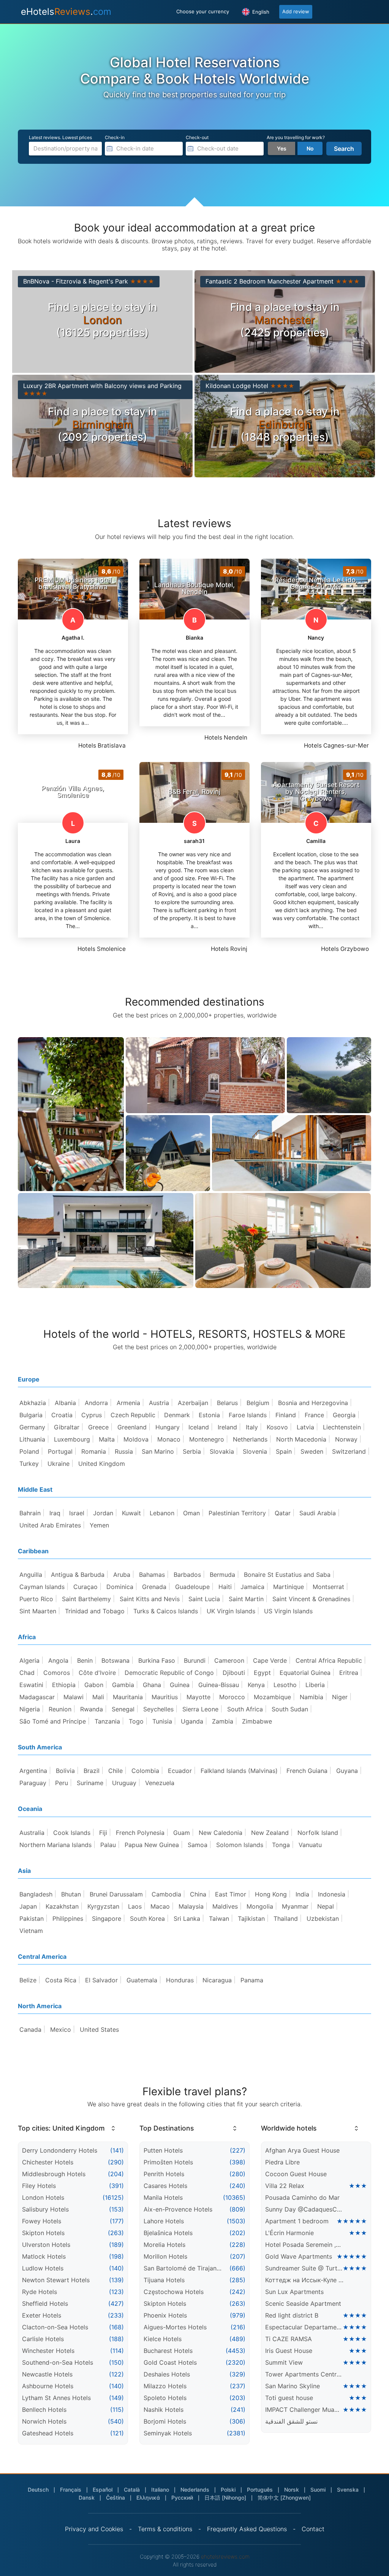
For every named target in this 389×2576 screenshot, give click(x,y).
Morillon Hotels (165, 2256)
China (198, 1894)
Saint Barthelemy (86, 1599)
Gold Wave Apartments (299, 2256)
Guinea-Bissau (219, 1685)
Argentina (33, 1771)
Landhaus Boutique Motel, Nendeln (194, 588)
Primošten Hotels (168, 2162)
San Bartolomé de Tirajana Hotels (183, 2268)
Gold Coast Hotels (170, 2362)
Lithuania (32, 1439)
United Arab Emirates (50, 1525)
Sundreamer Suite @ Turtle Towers (304, 2268)
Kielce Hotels (163, 2339)
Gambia (123, 1685)
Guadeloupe (192, 1587)
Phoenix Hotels (165, 2315)
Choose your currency (203, 11)
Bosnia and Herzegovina (313, 1403)
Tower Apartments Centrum (305, 2374)
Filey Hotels (39, 2186)
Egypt (262, 1673)
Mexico (61, 2029)
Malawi (74, 1697)
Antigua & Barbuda (78, 1575)
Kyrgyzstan (103, 1906)
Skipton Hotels (43, 2233)
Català (132, 2490)
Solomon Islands (240, 1845)
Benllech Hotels (44, 2410)
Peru (62, 1783)
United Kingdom (102, 1464)
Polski (228, 2490)
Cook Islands (72, 1833)
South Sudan (290, 1709)
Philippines (68, 1919)
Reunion (60, 1709)
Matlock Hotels (44, 2256)
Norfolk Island (318, 1833)
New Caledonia (221, 1833)
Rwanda (92, 1709)
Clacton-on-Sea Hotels (55, 2327)
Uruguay (124, 1783)
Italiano (160, 2490)
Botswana (115, 1660)
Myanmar (295, 1906)
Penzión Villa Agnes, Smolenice (73, 792)
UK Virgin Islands (231, 1611)
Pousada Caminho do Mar (302, 2197)
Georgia (344, 1415)
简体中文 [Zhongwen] (284, 2498)
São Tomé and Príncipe (53, 1721)
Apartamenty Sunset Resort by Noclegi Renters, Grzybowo (316, 792)
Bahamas (152, 1575)
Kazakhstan (62, 1906)
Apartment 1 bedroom (297, 2221)
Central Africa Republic (329, 1660)
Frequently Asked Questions (247, 2529)
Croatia (62, 1415)
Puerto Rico (36, 1599)
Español (103, 2490)
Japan (28, 1906)
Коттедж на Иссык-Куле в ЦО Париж (305, 2280)
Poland (29, 1451)
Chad (27, 1673)
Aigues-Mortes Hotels (175, 2327)
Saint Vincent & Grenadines (311, 1599)
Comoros (57, 1673)
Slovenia (255, 1451)
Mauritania (128, 1697)
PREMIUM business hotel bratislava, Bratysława (73, 583)
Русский (182, 2498)
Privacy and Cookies (94, 2529)
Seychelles (158, 1709)
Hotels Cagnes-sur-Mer (336, 745)
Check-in (115, 137)
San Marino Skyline (293, 2386)
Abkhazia (33, 1403)
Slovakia (222, 1451)
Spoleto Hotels (165, 2398)
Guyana (347, 1771)
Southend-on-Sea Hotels (58, 2362)
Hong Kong (271, 1894)
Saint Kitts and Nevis (150, 1599)
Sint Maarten (38, 1611)
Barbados (187, 1575)
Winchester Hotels (48, 2351)
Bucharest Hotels (168, 2351)
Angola (58, 1660)
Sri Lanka (187, 1919)
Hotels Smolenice (102, 949)
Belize (28, 1980)
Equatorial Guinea (305, 1673)
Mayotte (198, 1697)
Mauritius (165, 1697)
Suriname (90, 1783)
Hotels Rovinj (229, 949)
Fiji (103, 1833)
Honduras (180, 1980)
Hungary (168, 1427)
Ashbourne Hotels (48, 2386)
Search (344, 149)
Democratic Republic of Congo (169, 1673)
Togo (136, 1721)
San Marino (158, 1451)
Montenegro (207, 1439)
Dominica (120, 1587)
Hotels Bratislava (102, 745)
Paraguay (33, 1783)
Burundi (195, 1660)
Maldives (225, 1906)
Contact (313, 2529)
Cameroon (229, 1660)
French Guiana (307, 1771)
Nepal (326, 1906)
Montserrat (328, 1587)
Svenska (348, 2490)
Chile (115, 1771)
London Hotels (43, 2197)
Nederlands (195, 2490)
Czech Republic (133, 1415)
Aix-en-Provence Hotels (178, 2209)
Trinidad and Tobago (95, 1611)
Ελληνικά (148, 2498)
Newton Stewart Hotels (56, 2280)
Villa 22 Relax (285, 2186)
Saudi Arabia (318, 1513)
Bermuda (222, 1575)
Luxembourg (72, 1439)
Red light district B (292, 2315)
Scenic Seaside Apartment (303, 2304)
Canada (30, 2029)
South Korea (147, 1919)
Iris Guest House (289, 2351)
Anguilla (31, 1575)
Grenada (154, 1587)
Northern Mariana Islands (55, 1845)
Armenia (128, 1403)
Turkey (29, 1464)
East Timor (231, 1894)
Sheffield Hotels (45, 2304)
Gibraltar (67, 1427)
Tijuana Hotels (164, 2280)
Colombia (145, 1771)
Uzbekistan (323, 1919)
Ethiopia (64, 1685)
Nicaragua (217, 1980)
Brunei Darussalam (116, 1894)
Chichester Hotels (48, 2162)
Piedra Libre (282, 2162)
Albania (65, 1403)
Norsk (292, 2490)
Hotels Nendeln (226, 737)
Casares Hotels (165, 2186)
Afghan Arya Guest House (302, 2150)
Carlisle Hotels (43, 2339)
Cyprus (92, 1415)
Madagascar (37, 1697)
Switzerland (349, 1451)
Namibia (312, 1697)
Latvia (305, 1427)
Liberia (315, 1685)
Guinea (180, 1685)
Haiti (225, 1587)
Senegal (123, 1709)
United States (99, 2029)
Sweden (312, 1451)
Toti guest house (289, 2398)
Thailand (286, 1919)
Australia (32, 1833)
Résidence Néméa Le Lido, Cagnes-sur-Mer (316, 583)
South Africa (245, 1709)
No (310, 148)
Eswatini (31, 1685)
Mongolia (260, 1906)
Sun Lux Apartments (294, 2292)
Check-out (197, 137)
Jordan (103, 1513)
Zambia (223, 1721)
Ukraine (59, 1464)
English (260, 12)
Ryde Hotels (40, 2292)
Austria (159, 1403)
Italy (252, 1427)
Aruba (122, 1575)
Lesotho (285, 1685)
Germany (32, 1427)
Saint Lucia (204, 1599)
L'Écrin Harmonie (289, 2233)
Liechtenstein (342, 1427)
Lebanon (162, 1513)
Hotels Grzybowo (345, 949)
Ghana (152, 1685)
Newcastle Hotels (47, 2374)
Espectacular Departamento (304, 2327)
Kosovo (277, 1427)
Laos (135, 1906)
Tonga (281, 1845)
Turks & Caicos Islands (166, 1611)
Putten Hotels (163, 2150)
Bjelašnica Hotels (168, 2233)
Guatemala (142, 1980)
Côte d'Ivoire (97, 1673)
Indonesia (332, 1894)
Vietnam (31, 1931)
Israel (77, 1513)
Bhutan (71, 1894)
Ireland (227, 1427)
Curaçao (85, 1587)
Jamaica (252, 1587)
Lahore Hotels (164, 2221)
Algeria (29, 1660)
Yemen (99, 1525)
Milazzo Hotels (165, 2386)
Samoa (198, 1845)
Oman (191, 1513)
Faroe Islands (248, 1415)
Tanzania (107, 1721)
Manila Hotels (163, 2197)
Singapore (107, 1919)
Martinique (289, 1587)
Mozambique (272, 1697)
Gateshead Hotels (48, 2433)
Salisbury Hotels (45, 2209)
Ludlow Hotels (43, 2268)
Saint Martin (246, 1599)
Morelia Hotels (164, 2245)
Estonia (209, 1415)
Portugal (60, 1451)
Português (260, 2490)
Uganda (192, 1721)
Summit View (284, 2362)
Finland (286, 1415)
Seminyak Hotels (168, 2433)
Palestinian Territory (237, 1513)
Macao (160, 1906)
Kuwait (131, 1513)
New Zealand (270, 1833)
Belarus (227, 1403)
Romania (94, 1451)
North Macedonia (301, 1439)
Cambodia (166, 1894)
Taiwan (219, 1919)
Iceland (199, 1427)
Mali (98, 1697)
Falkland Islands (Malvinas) (239, 1771)
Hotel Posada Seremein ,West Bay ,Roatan (305, 2245)
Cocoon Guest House (296, 2174)
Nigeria (30, 1709)
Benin (85, 1660)
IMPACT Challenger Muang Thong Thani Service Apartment (304, 2410)
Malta (107, 1439)
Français (71, 2490)
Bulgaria (31, 1415)
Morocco (232, 1697)
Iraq (55, 1513)
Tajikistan (251, 1919)
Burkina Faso (157, 1660)
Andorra (96, 1403)
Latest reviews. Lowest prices (60, 137)
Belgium (258, 1403)
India (302, 1894)
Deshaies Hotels (167, 2374)
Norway (346, 1439)
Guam (182, 1833)
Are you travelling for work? (296, 137)
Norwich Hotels (44, 2421)
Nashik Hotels (164, 2410)
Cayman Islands (42, 1587)
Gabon (94, 1685)
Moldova (136, 1439)
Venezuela (160, 1783)
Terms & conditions (165, 2529)
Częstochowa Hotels (174, 2292)
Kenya (256, 1685)
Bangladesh (36, 1894)
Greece (98, 1427)
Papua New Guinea (152, 1845)
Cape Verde (270, 1660)
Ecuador (180, 1771)
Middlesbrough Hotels (54, 2174)
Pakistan (32, 1919)
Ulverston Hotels (46, 2245)
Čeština (115, 2498)
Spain (284, 1451)
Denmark (177, 1415)
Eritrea (349, 1673)
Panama (252, 1980)
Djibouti (234, 1673)
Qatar (283, 1513)
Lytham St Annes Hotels (56, 2398)
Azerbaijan (193, 1403)
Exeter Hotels (42, 2315)
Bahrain (30, 1513)
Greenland (132, 1427)
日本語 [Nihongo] (225, 2498)
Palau (108, 1845)
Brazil (92, 1771)
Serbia (192, 1451)
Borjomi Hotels (165, 2421)
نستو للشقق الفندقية (291, 2421)
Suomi (318, 2490)
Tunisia (162, 1721)
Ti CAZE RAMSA (289, 2339)
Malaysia (191, 1906)
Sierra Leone (200, 1709)
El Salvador (101, 1980)
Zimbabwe (257, 1721)
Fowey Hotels (42, 2221)
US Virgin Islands (288, 1611)
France (314, 1415)
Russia (124, 1451)
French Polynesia (140, 1833)
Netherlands (250, 1439)
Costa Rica (61, 1980)
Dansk (87, 2498)
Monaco (169, 1439)
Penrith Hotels (164, 2174)
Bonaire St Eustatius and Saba (287, 1575)
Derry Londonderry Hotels (60, 2150)
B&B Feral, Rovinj (194, 792)
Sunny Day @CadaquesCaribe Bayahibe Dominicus (305, 2209)
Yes (282, 148)
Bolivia (65, 1771)
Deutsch (38, 2490)
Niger (340, 1697)
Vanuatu (310, 1845)
